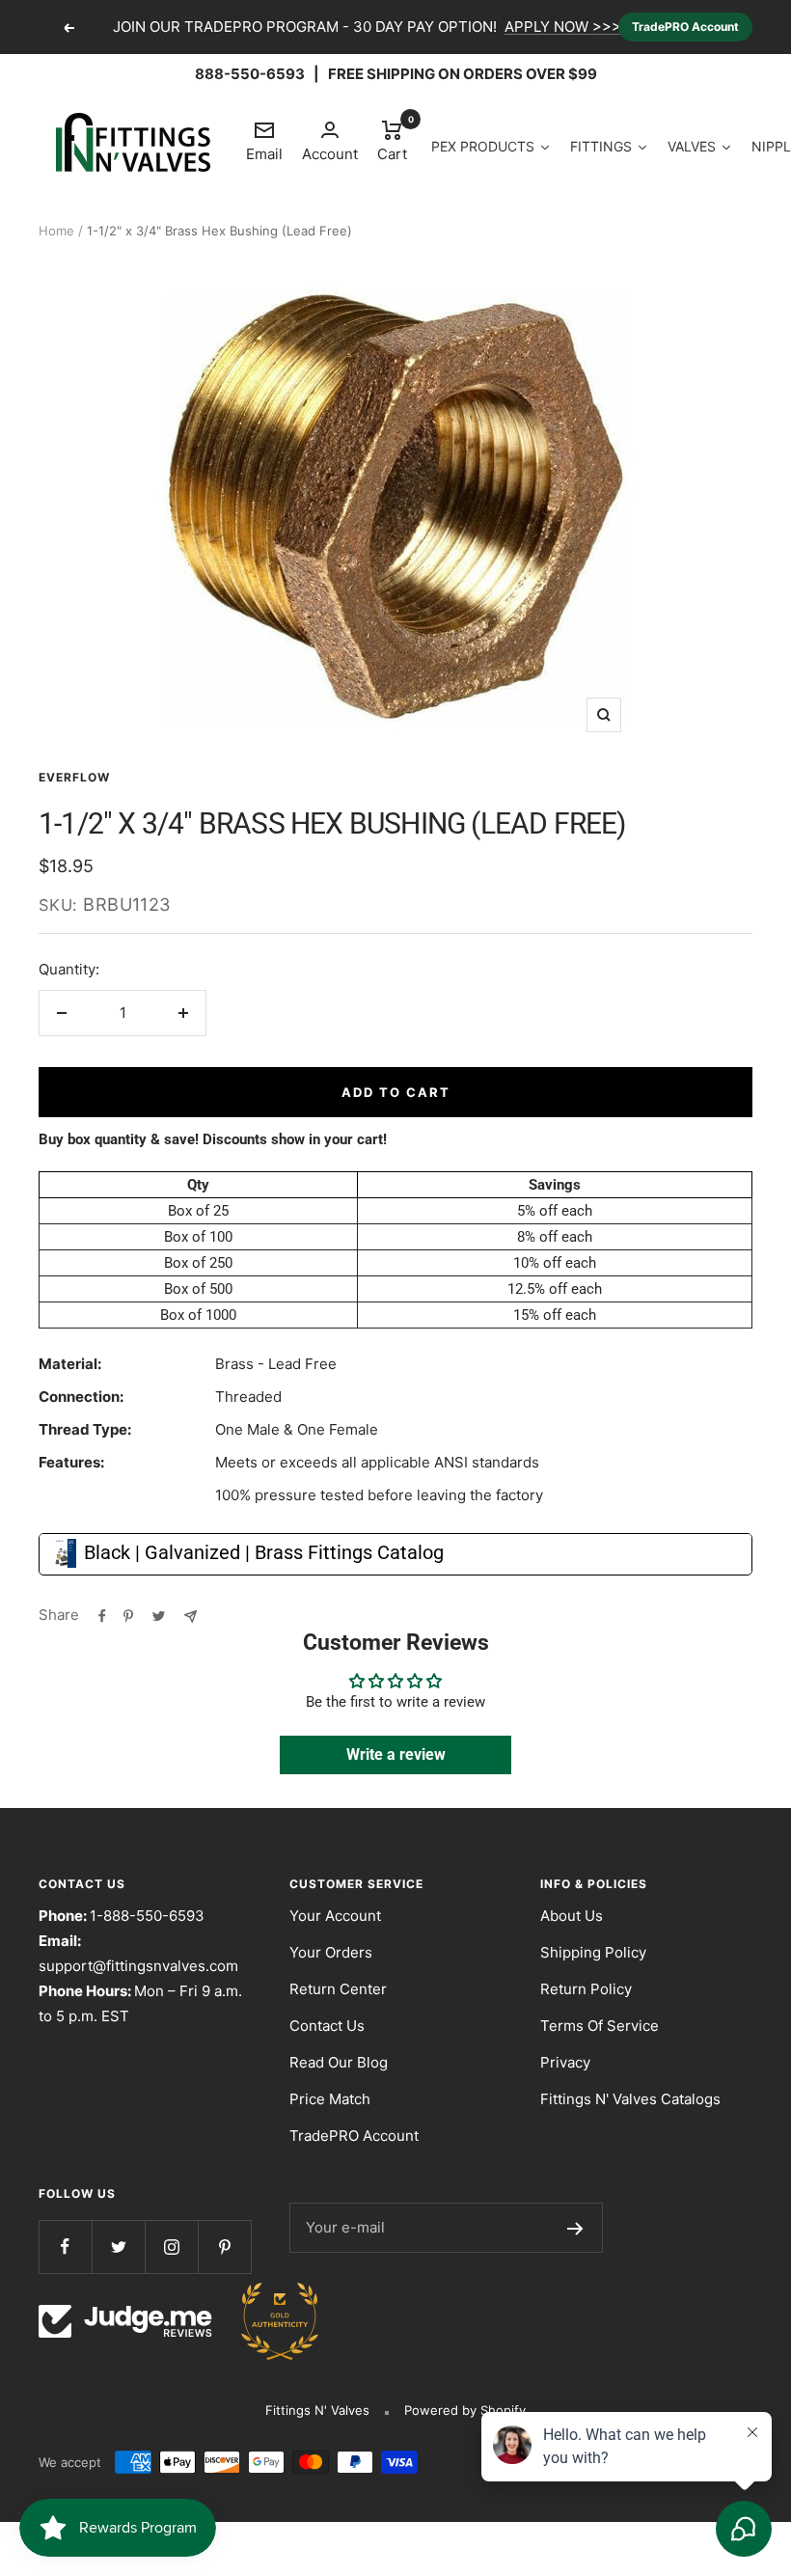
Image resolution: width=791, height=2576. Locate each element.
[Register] (575, 2228)
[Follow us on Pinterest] (224, 2247)
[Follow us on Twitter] (118, 2247)
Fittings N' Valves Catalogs (630, 2099)
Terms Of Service (600, 2026)
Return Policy (586, 1989)
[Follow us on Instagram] (171, 2247)
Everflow (74, 777)
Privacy (565, 2062)
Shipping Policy (593, 1952)
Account (330, 154)
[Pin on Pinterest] (128, 1615)
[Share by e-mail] (191, 1615)
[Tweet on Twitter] (159, 1615)
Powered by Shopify (465, 2410)
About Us (572, 1916)
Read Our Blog (339, 2062)
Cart (392, 140)
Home (56, 231)
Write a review (396, 1754)
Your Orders (331, 1952)
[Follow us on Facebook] (65, 2247)
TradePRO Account (685, 27)
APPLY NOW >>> (563, 27)
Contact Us (327, 2026)
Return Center (338, 1989)
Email (264, 141)
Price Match (330, 2099)
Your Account (335, 1916)
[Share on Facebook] (102, 1615)
